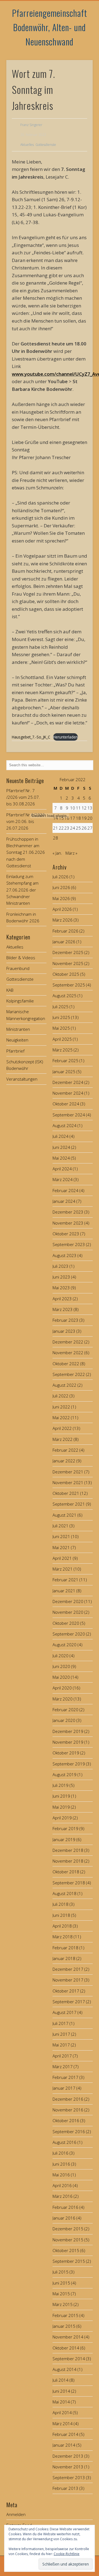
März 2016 (63, 2196)
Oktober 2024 (66, 1104)
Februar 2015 (65, 2315)
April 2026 (62, 909)
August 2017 (64, 2012)
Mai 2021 (61, 1547)
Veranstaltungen (22, 1079)
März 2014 (63, 2424)
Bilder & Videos (21, 958)
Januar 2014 (64, 2445)
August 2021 (64, 1515)
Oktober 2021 (66, 1493)
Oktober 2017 (66, 1991)
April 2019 (62, 1818)
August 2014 (64, 2369)
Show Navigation (80, 49)
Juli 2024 (61, 1136)
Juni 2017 (61, 2034)
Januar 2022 (64, 1461)
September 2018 (69, 1883)
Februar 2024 (65, 1190)
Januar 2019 (64, 1839)
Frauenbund (18, 968)
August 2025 (64, 996)
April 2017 (62, 2056)
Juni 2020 (61, 1666)
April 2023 (62, 1299)
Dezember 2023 (68, 1212)
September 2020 (69, 1634)
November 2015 (68, 2240)
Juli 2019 (61, 1785)
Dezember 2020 (68, 1601)
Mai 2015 (61, 2294)
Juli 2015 (61, 2272)
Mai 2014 (61, 2402)
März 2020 (63, 1699)
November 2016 (68, 2110)
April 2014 (62, 2413)
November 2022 (68, 1353)
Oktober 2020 (66, 1623)
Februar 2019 (65, 1828)
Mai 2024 (61, 1158)
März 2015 (63, 2304)
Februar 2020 (65, 1710)
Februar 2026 (65, 931)
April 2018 (62, 1926)
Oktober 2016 (66, 2120)
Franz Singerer (31, 125)
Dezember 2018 (68, 1850)
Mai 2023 (61, 1288)
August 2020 (64, 1645)
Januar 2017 (64, 2088)
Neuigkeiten (17, 1040)
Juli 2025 (61, 1007)
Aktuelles (27, 145)
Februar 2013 (65, 2488)
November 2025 (68, 963)
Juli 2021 (61, 1526)
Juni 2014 (61, 2391)
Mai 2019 (61, 1807)
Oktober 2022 (66, 1364)
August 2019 (64, 1774)
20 (90, 818)
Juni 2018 (61, 1915)
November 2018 (68, 1861)
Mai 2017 (61, 2045)
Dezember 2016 (68, 2099)
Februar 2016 (65, 2207)
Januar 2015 (64, 2326)
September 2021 (69, 1504)
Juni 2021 (61, 1536)
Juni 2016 (61, 2164)
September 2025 (69, 985)
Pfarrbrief (15, 1051)
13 (90, 808)
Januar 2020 (64, 1720)
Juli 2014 (61, 2380)
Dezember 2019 (68, 1731)
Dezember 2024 (68, 1082)
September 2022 (69, 1374)
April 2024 (62, 1169)
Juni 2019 (61, 1796)
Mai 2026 (61, 898)
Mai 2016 (61, 2175)
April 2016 (62, 2185)
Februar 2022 (65, 1450)
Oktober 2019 (66, 1753)
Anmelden (16, 2514)
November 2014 (68, 2337)
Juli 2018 (61, 1904)
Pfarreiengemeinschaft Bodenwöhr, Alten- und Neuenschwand (50, 27)
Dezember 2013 (68, 2456)
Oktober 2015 (66, 2250)
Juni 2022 (61, 1407)
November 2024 (68, 1093)
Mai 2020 (61, 1677)
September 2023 (69, 1244)
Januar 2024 (64, 1201)
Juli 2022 (61, 1396)
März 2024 (63, 1179)
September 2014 (69, 2359)
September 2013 (69, 2477)
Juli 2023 (61, 1266)
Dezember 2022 (68, 1342)
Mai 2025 (61, 1028)
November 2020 (68, 1612)
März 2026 (63, 920)
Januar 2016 (64, 2218)
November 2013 (68, 2467)
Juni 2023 (61, 1277)
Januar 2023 (64, 1331)
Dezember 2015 (68, 2229)
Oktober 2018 (66, 1872)
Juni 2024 (61, 1147)
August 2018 (64, 1893)
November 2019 (68, 1742)
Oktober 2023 (66, 1234)
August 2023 (64, 1255)
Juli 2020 (61, 1656)
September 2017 (69, 2002)
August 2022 (64, 1385)
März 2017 (63, 2067)
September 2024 (69, 1115)
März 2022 (63, 1439)
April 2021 (62, 1558)
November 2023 (68, 1223)
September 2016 (69, 2131)
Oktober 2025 (66, 974)
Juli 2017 (61, 2023)
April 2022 (62, 1428)
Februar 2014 (65, 2434)
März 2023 (63, 1309)
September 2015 (69, 2261)
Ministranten (18, 1029)
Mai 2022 (61, 1418)
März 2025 (63, 1050)
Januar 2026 (64, 942)
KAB (10, 990)
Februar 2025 (65, 1061)
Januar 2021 (64, 1591)
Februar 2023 (65, 1320)
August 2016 (64, 2142)
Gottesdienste (46, 145)
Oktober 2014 (66, 2348)
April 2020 (62, 1688)
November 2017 (68, 1980)
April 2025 (62, 1039)
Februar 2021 (65, 1580)
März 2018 (63, 1937)
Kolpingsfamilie (20, 1001)
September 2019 (69, 1764)
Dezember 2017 (68, 1969)
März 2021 (63, 1569)
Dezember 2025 (68, 952)
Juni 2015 (61, 2283)
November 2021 (68, 1482)
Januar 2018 (64, 1958)
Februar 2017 (65, 2077)
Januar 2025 (64, 1072)
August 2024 (64, 1125)
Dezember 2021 (68, 1472)
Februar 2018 (65, 1948)
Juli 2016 (61, 2153)
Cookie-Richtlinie (67, 2554)
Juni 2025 (61, 1017)
